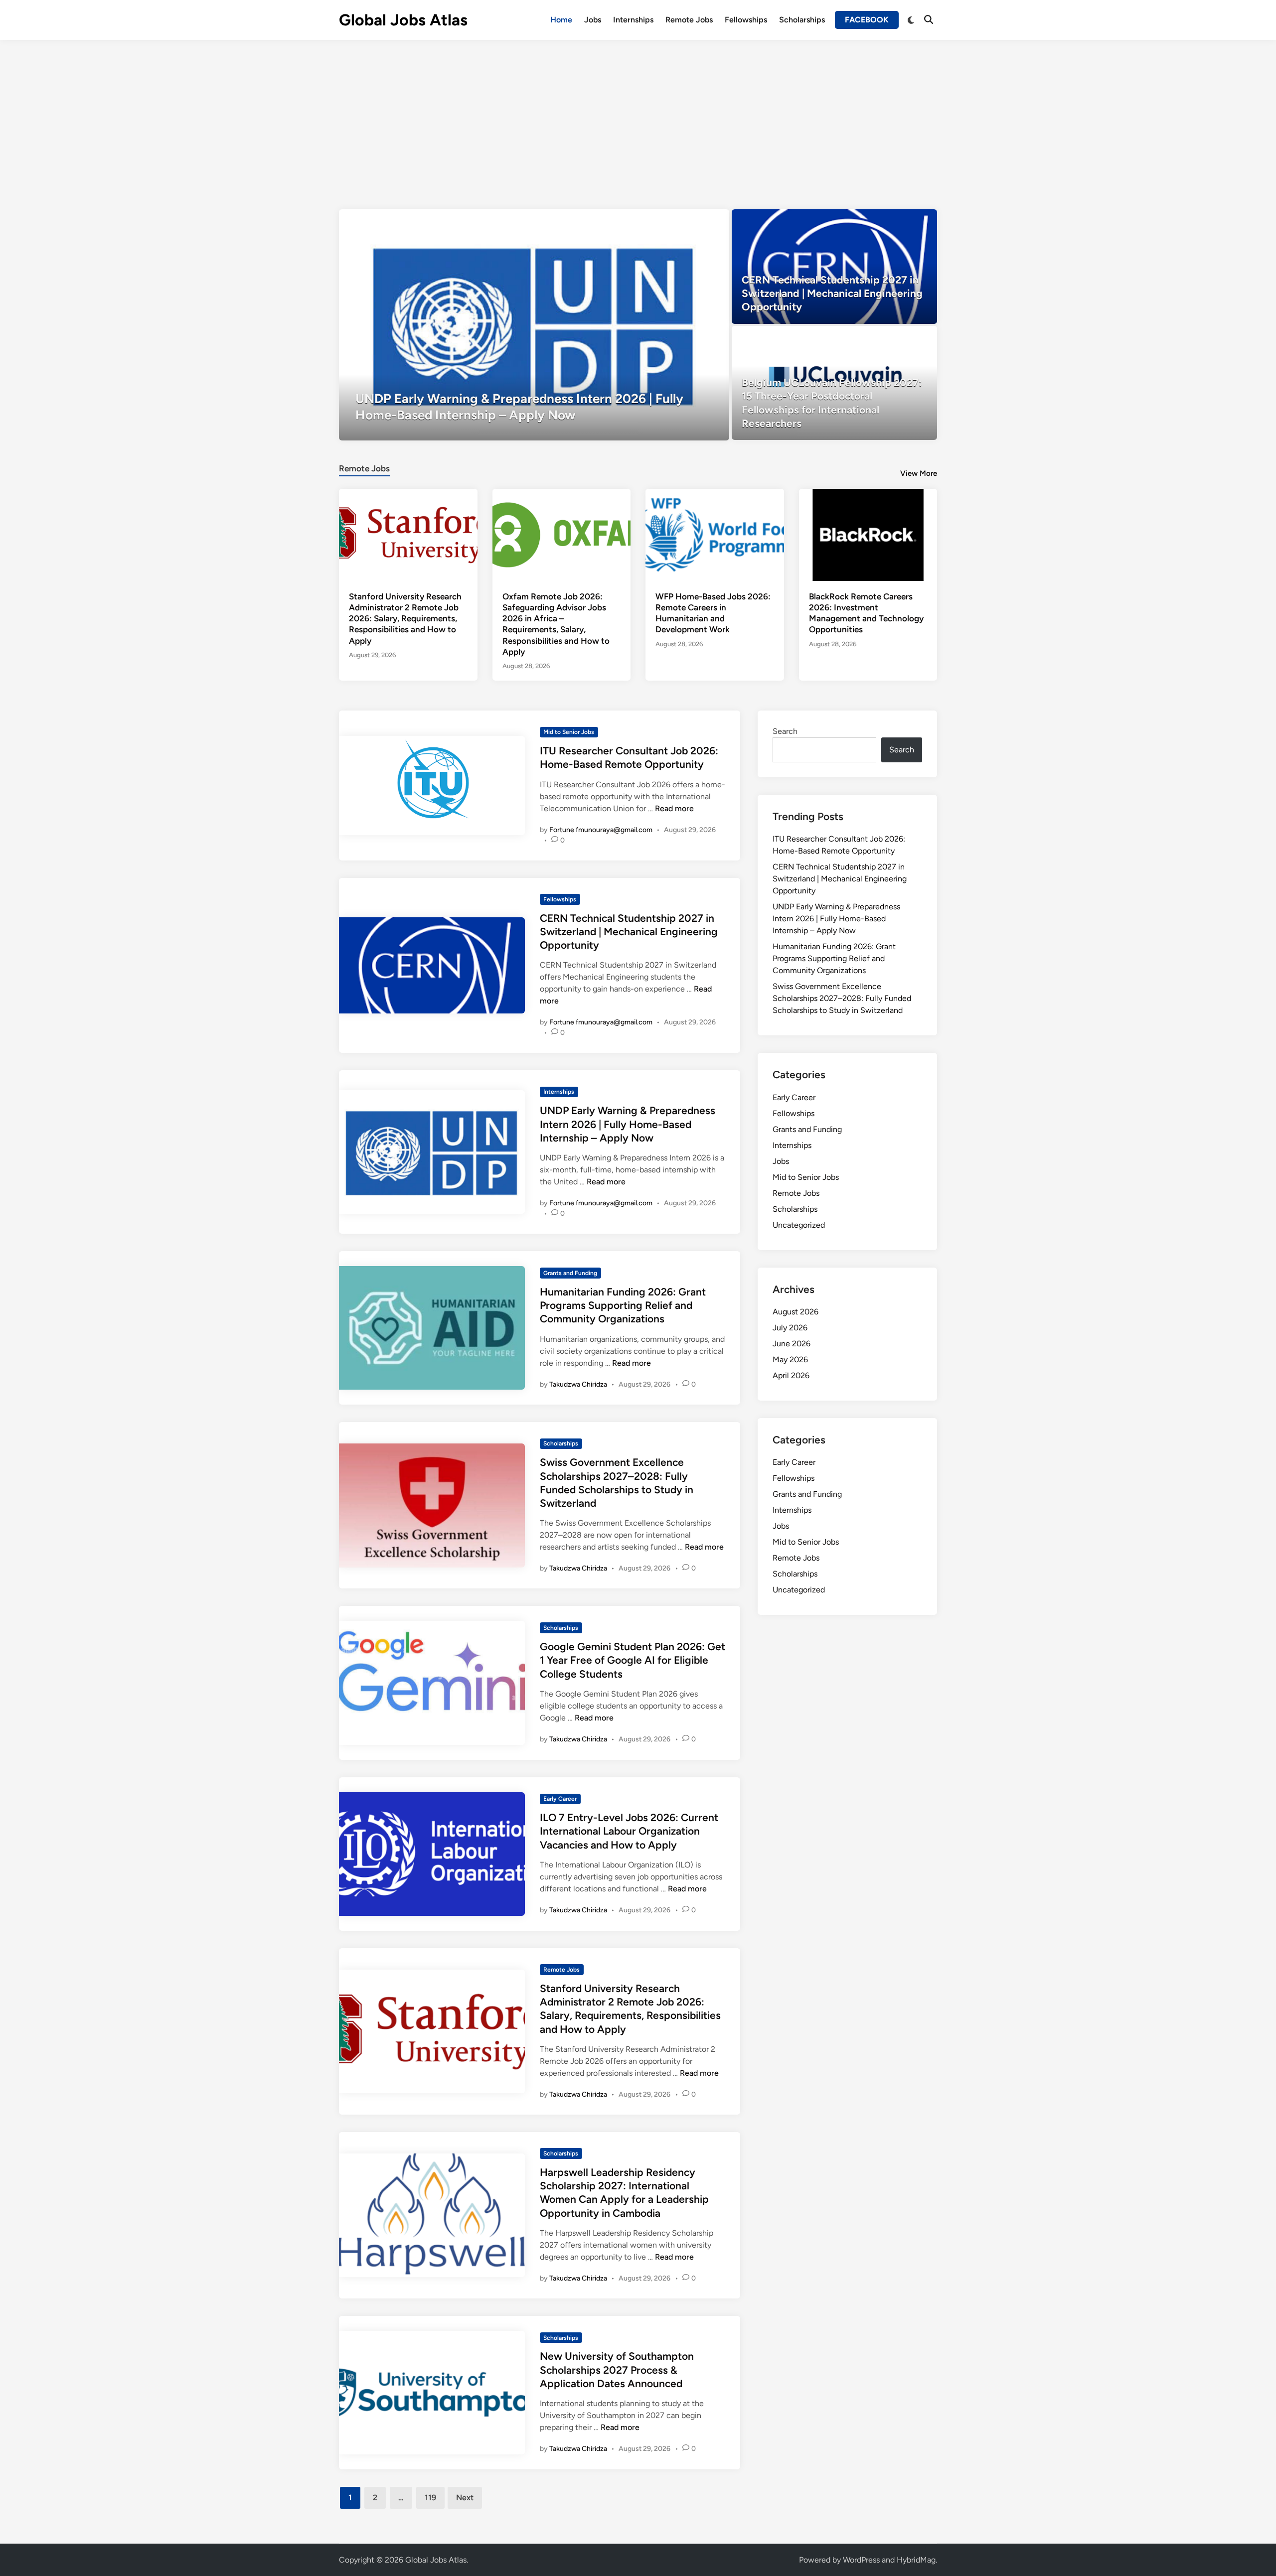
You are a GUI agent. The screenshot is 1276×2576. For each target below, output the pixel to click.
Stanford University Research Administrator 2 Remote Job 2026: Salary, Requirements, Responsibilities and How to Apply (405, 618)
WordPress (861, 2560)
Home (561, 20)
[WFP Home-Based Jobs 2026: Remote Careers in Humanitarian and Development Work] (715, 534)
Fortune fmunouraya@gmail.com (601, 830)
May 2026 (790, 1360)
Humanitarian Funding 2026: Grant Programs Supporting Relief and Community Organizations (623, 1305)
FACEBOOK (867, 20)
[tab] (364, 467)
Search (785, 731)
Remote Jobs (689, 20)
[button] (683, 222)
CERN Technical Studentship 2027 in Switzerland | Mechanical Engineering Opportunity (629, 932)
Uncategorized (799, 1225)
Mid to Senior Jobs (569, 732)
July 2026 (790, 1328)
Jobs (593, 20)
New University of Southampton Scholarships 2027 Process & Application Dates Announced (617, 2370)
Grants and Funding (570, 1273)
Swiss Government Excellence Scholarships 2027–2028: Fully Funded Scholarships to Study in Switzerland (842, 998)
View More (919, 473)
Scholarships (802, 20)
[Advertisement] (638, 115)
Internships (633, 20)
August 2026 (796, 1312)
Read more (674, 808)
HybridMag (916, 2560)
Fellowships (746, 20)
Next (465, 2498)
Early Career (560, 1799)
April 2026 (791, 1375)
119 (430, 2498)
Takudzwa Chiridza (578, 1384)
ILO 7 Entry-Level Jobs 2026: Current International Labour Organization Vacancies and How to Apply (629, 1831)
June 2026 (792, 1344)
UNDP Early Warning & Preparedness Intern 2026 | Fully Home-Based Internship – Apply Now (628, 1124)
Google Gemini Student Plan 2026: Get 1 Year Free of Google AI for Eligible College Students (633, 1660)
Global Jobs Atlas (403, 20)
